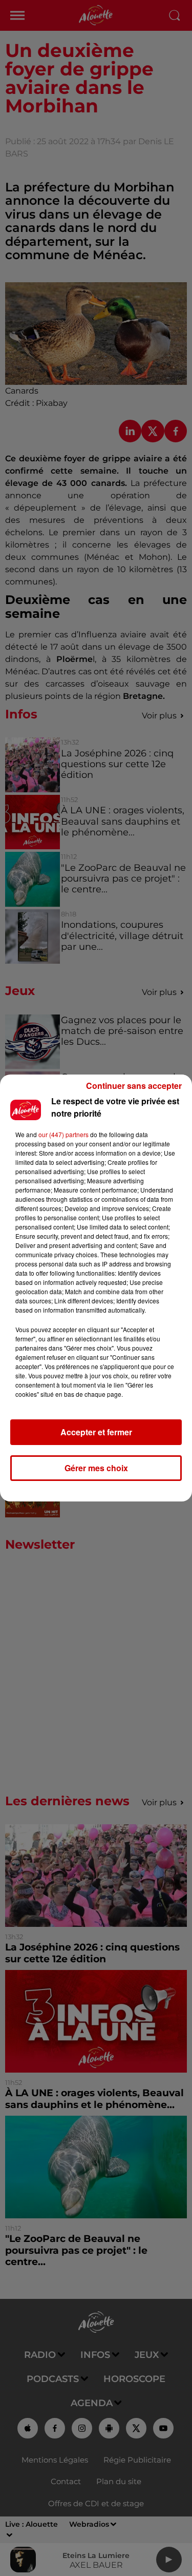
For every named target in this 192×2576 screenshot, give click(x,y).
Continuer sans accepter (134, 1086)
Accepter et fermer (96, 1432)
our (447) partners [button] (63, 1134)
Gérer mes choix (96, 1468)
